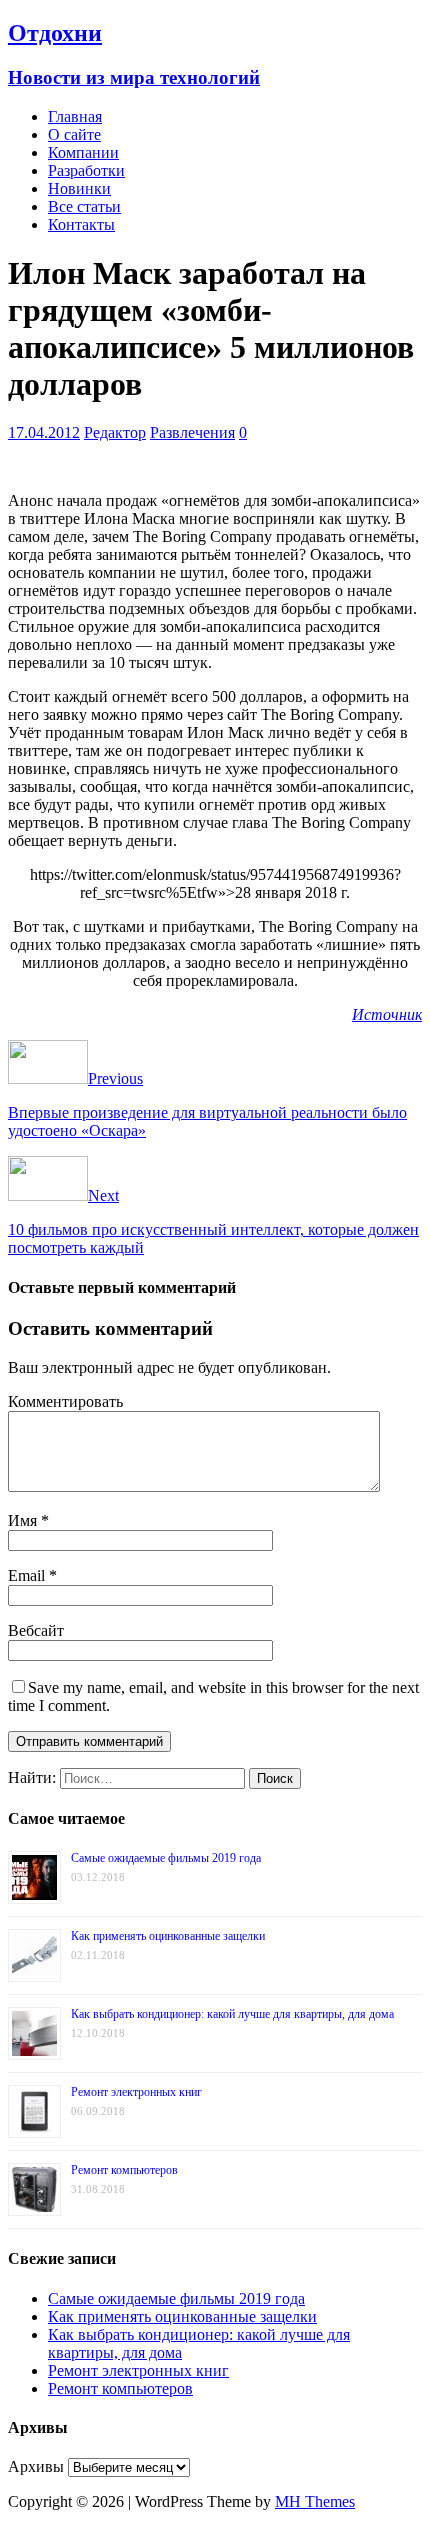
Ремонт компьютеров (124, 2170)
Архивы (36, 2466)
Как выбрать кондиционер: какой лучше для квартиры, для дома (232, 2014)
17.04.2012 (44, 432)
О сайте (74, 134)
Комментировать (65, 1401)
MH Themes (315, 2501)
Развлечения (192, 432)
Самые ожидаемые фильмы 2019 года (166, 1858)
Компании (83, 152)
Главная (75, 116)
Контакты (81, 224)
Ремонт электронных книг (136, 2092)
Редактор (115, 432)
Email (28, 1575)
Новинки (79, 188)
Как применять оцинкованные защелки (168, 1936)
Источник (387, 1014)
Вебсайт (36, 1630)
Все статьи (84, 206)
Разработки (86, 170)
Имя (24, 1520)
